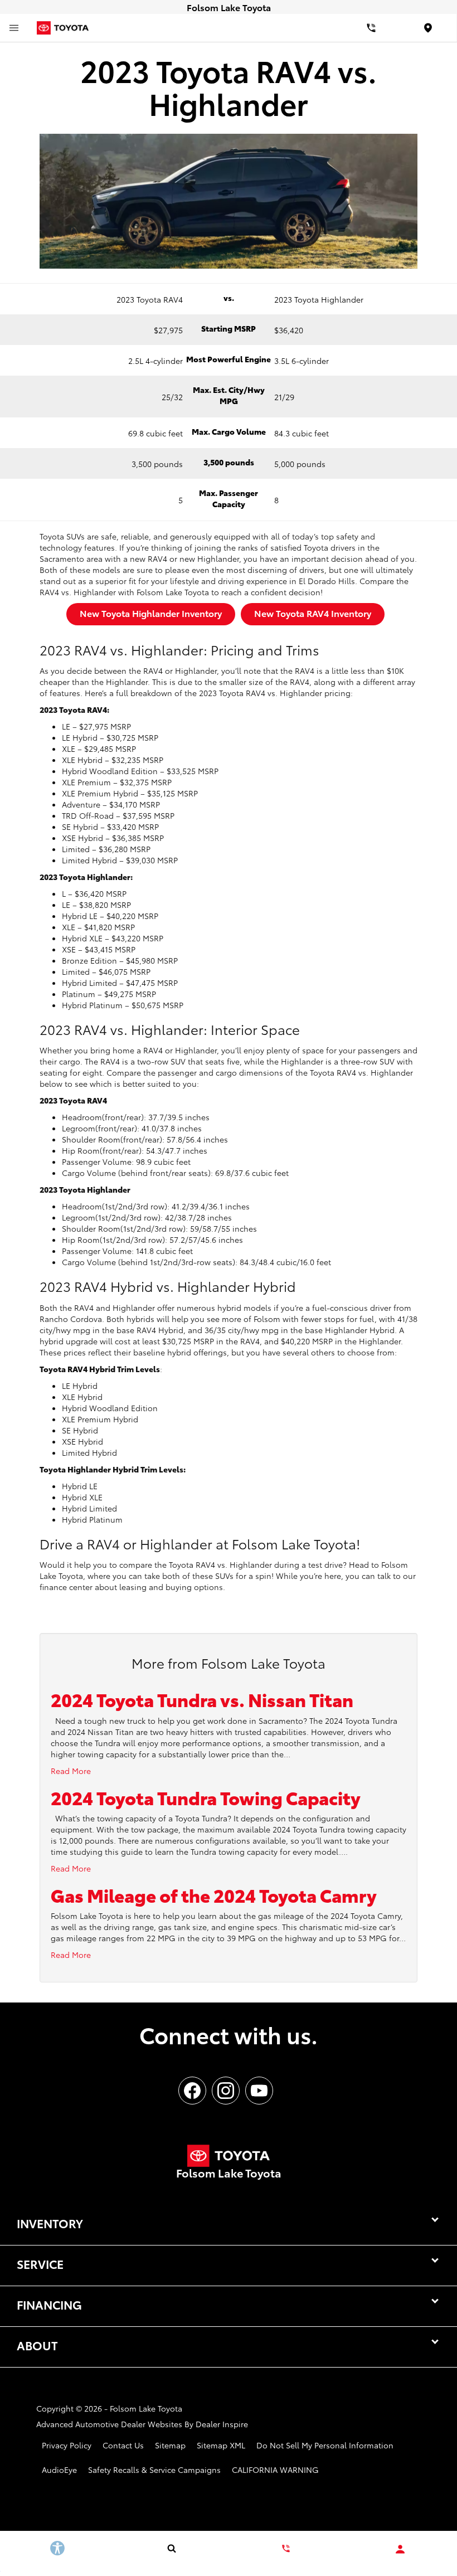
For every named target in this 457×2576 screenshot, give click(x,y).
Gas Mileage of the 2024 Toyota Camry (214, 1895)
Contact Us (123, 2445)
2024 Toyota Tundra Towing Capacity (206, 1797)
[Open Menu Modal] (14, 28)
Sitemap (170, 2445)
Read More (71, 1771)
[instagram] (226, 2091)
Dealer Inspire (222, 2424)
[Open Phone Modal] (371, 28)
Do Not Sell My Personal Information (325, 2445)
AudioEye (59, 2470)
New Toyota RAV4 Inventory (313, 613)
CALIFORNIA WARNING (275, 2470)
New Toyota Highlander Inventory (151, 613)
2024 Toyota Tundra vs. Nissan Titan (202, 1699)
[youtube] (259, 2091)
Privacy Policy (67, 2445)
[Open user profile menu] (381, 2549)
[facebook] (192, 2091)
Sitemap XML (221, 2445)
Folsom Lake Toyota (146, 2408)
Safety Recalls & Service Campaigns (154, 2470)
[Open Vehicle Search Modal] (76, 2548)
